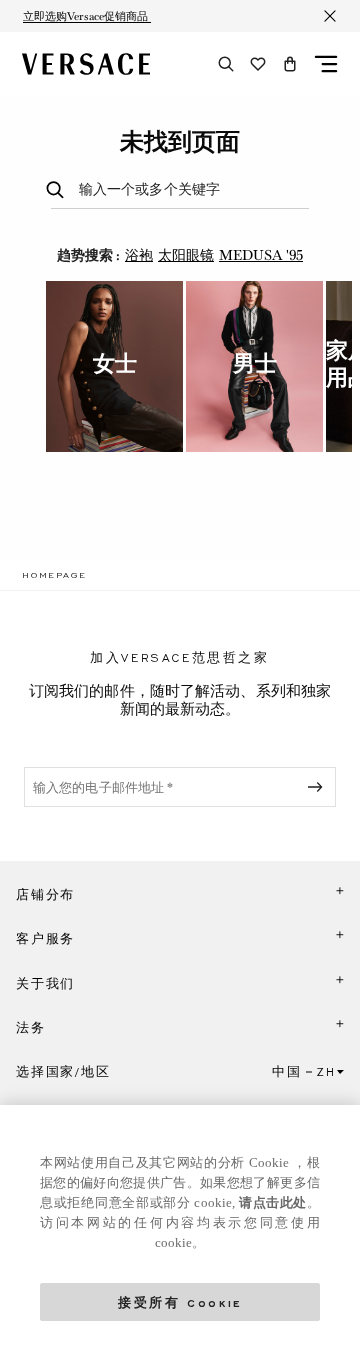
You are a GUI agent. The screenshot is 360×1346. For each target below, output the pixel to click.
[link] (54, 575)
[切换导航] (326, 64)
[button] (290, 64)
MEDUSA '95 (261, 255)
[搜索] (226, 64)
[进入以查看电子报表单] (319, 787)
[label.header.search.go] (58, 190)
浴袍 (139, 255)
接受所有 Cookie (180, 1301)
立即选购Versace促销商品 (87, 16)
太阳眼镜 (186, 255)
